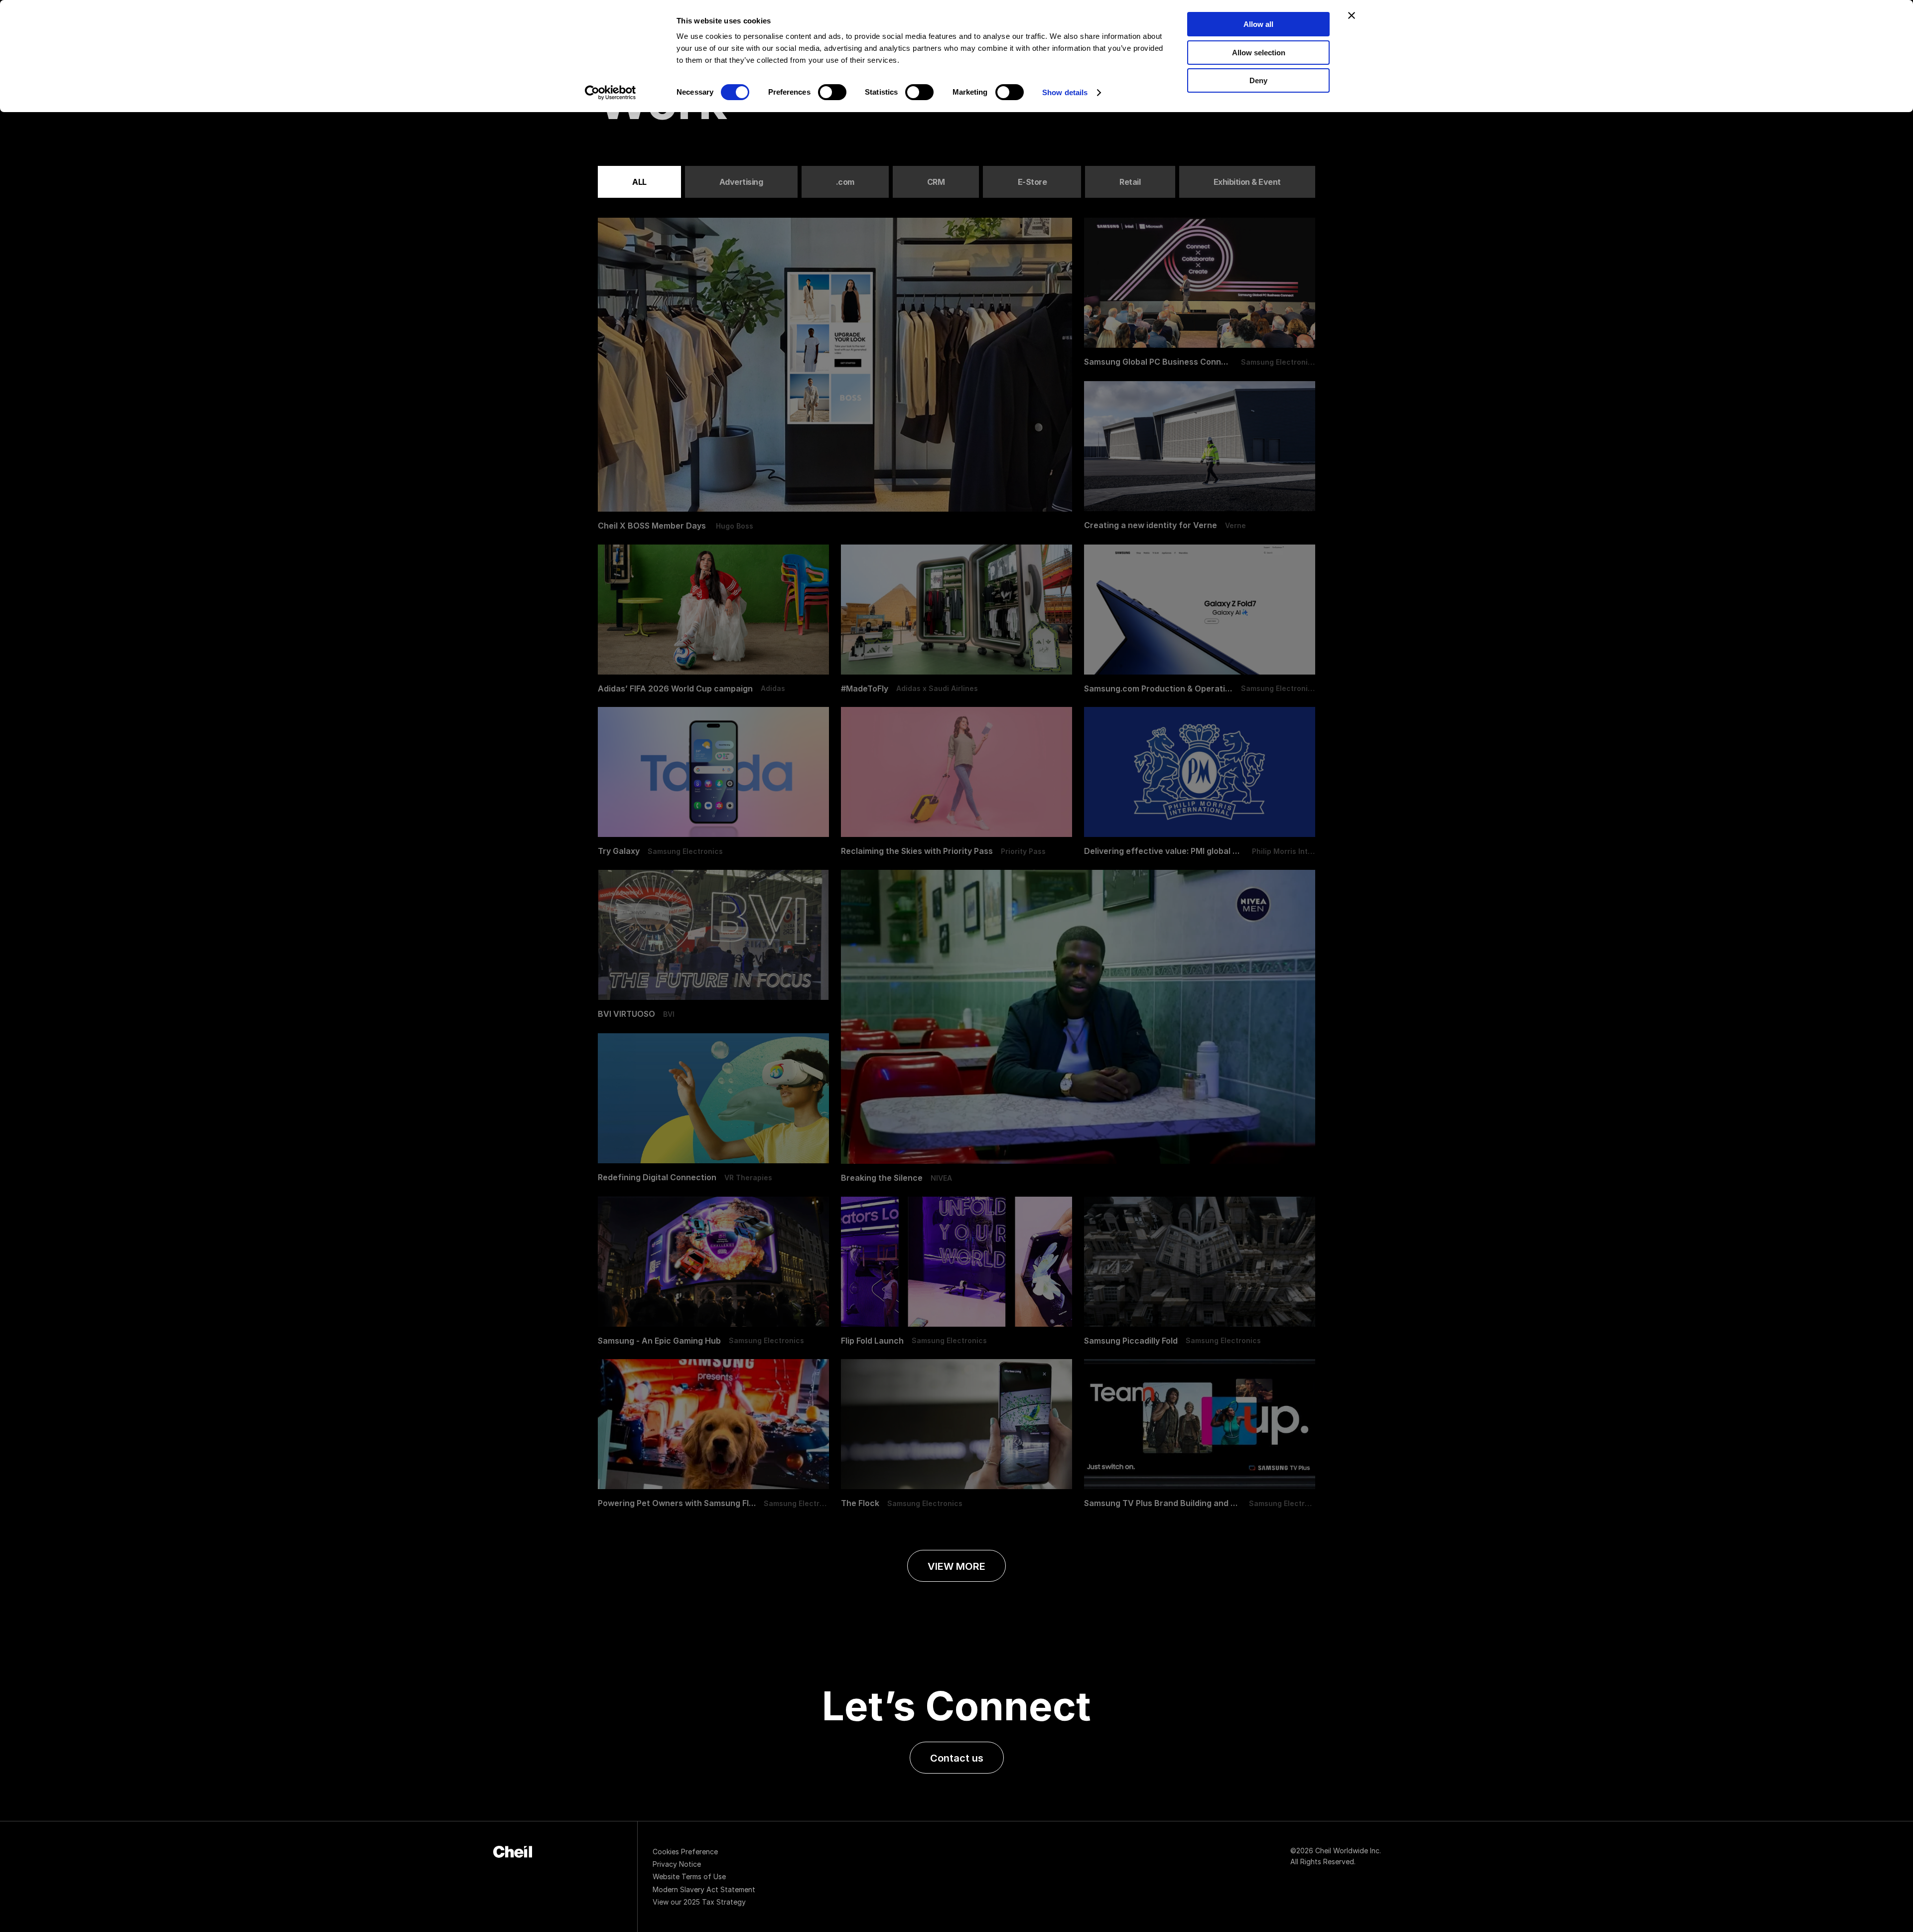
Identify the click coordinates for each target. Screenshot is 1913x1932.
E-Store (1032, 182)
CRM (936, 182)
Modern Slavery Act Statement (704, 1889)
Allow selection (1259, 53)
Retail (1130, 182)
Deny (1258, 80)
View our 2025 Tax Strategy (699, 1902)
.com (845, 182)
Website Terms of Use (689, 1876)
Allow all (1258, 24)
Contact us (957, 1758)
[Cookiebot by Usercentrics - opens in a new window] (611, 93)
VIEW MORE (956, 1566)
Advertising (741, 182)
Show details (1065, 92)
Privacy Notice (677, 1864)
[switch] (832, 92)
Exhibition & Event (1247, 182)
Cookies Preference (685, 1852)
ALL (639, 182)
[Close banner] (1352, 15)
